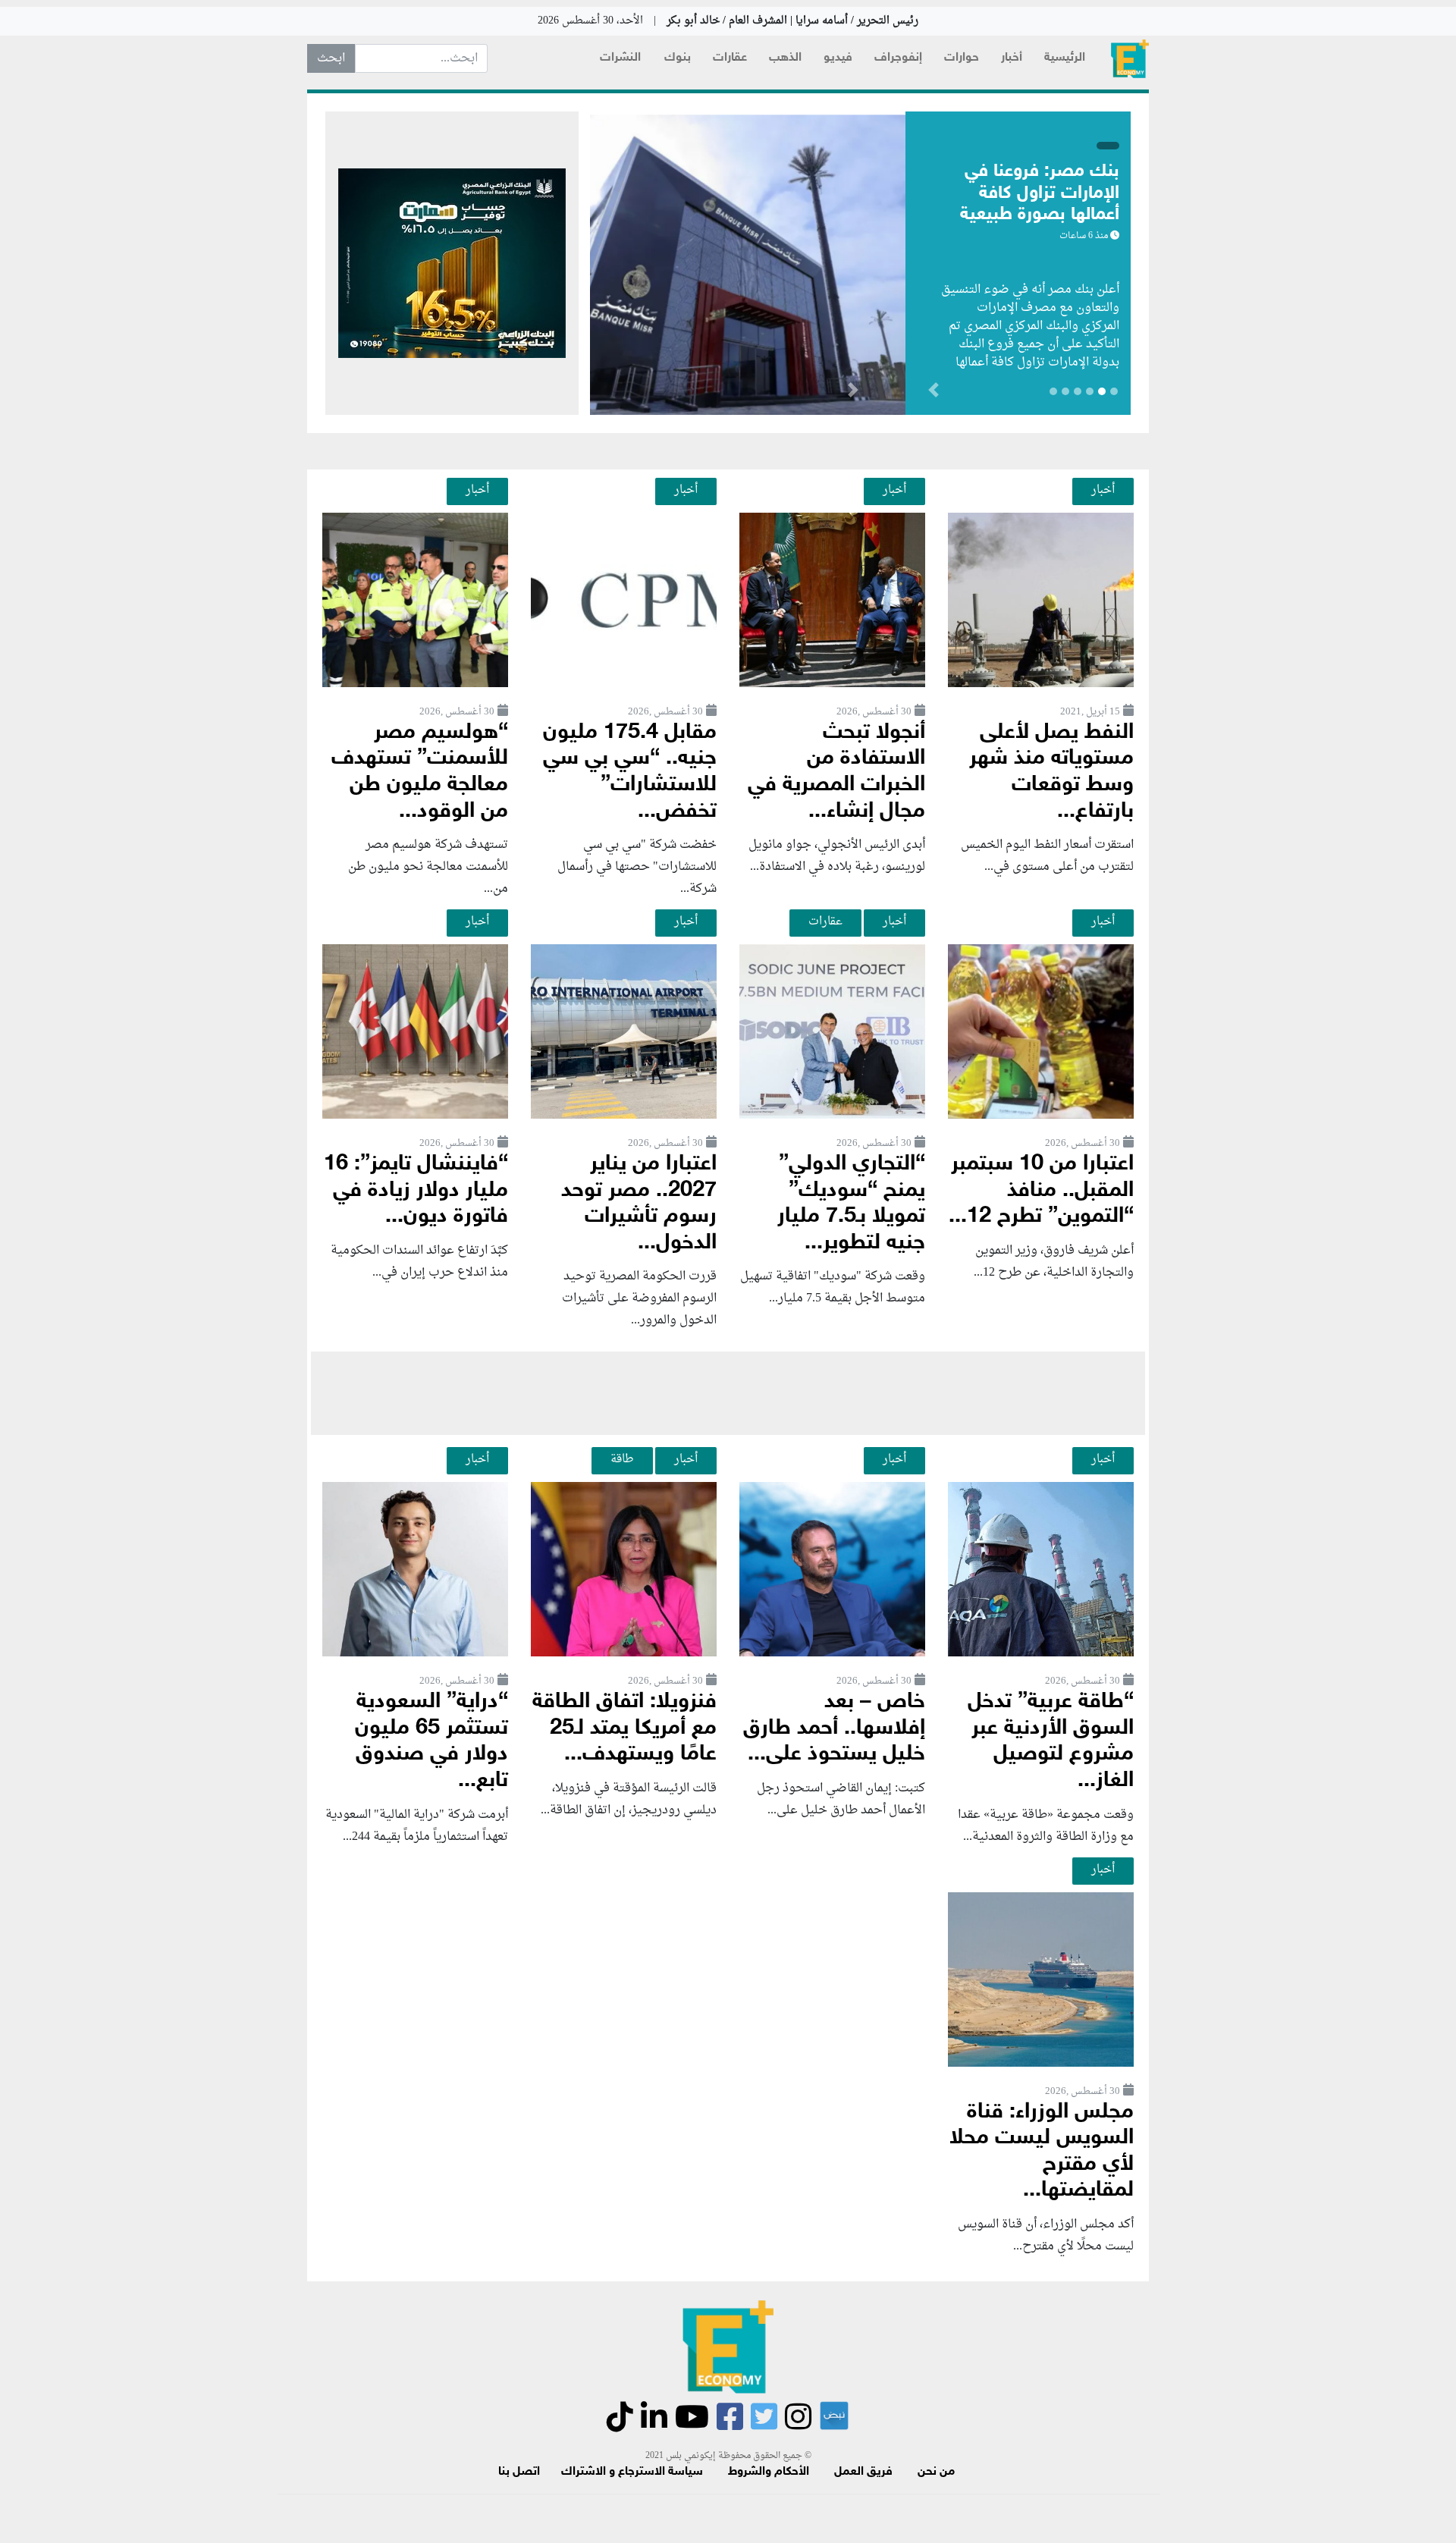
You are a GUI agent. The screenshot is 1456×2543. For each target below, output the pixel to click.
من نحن (936, 2472)
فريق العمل (863, 2472)
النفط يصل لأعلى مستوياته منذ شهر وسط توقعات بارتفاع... (1051, 772)
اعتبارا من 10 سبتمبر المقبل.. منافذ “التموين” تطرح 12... (1041, 1191)
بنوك (678, 58)
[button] (853, 393)
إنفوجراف (898, 58)
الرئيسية (1065, 58)
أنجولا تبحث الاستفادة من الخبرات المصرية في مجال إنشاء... (836, 772)
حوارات (962, 58)
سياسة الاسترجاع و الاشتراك (632, 2472)
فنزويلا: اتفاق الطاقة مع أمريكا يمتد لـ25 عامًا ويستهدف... (624, 1728)
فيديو (838, 58)
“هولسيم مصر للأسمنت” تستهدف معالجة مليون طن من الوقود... (420, 772)
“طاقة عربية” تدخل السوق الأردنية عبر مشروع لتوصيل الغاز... (1051, 1742)
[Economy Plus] (1130, 59)
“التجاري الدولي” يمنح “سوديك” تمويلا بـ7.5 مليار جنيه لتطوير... (851, 1204)
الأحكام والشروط (769, 2472)
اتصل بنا (519, 2472)
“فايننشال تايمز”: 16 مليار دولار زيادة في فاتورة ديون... (416, 1191)
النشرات (620, 58)
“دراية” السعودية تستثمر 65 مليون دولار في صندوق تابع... (431, 1742)
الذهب (785, 58)
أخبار (1012, 58)
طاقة (622, 1459)
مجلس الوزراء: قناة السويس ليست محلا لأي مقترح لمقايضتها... (1042, 2152)
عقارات (730, 58)
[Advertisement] (728, 1393)
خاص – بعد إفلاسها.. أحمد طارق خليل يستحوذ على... (834, 1728)
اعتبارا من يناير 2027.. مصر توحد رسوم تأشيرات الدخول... (639, 1204)
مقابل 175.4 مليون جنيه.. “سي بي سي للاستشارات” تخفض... (630, 772)
